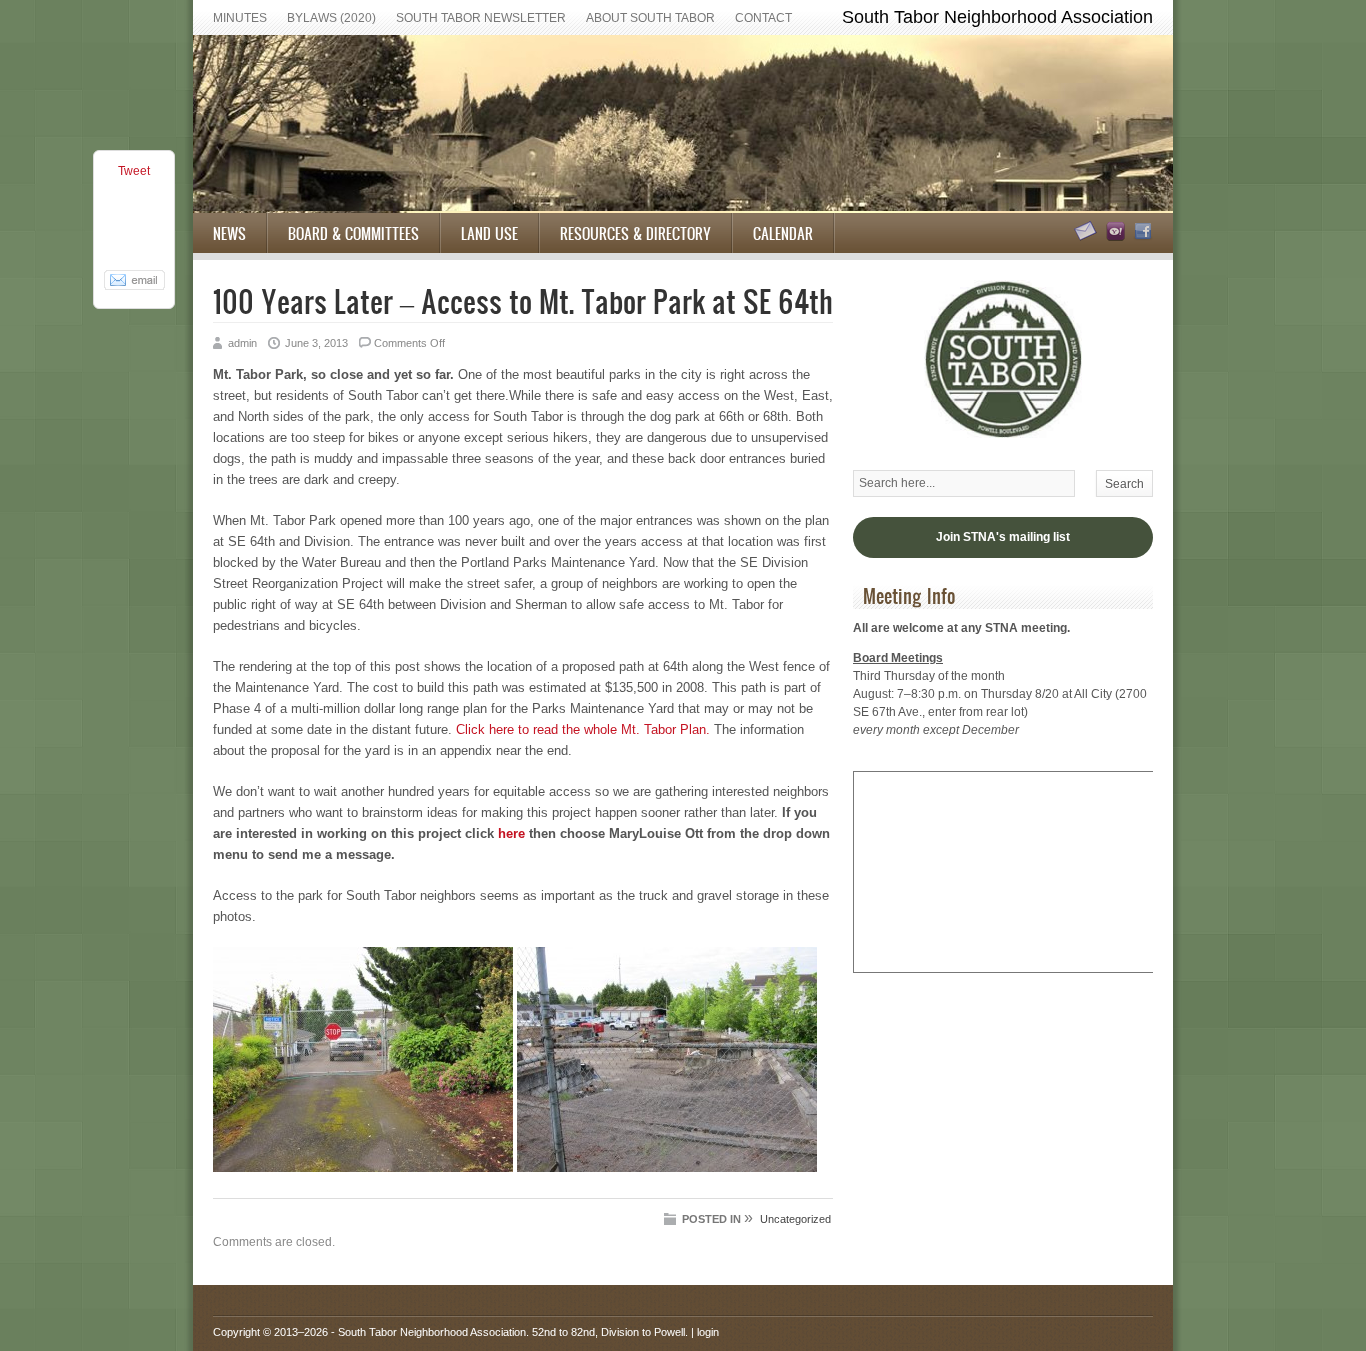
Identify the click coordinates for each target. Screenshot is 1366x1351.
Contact (763, 18)
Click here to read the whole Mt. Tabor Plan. (583, 729)
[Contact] (1083, 237)
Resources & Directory (635, 233)
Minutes (240, 18)
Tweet (134, 171)
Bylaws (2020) (331, 18)
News (229, 233)
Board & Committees (353, 233)
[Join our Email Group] (1112, 237)
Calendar (783, 233)
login (708, 1332)
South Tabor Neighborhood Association (432, 1332)
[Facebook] (1140, 237)
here (511, 833)
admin (242, 343)
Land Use (489, 233)
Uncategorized (795, 1219)
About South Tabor (650, 18)
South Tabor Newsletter (481, 18)
